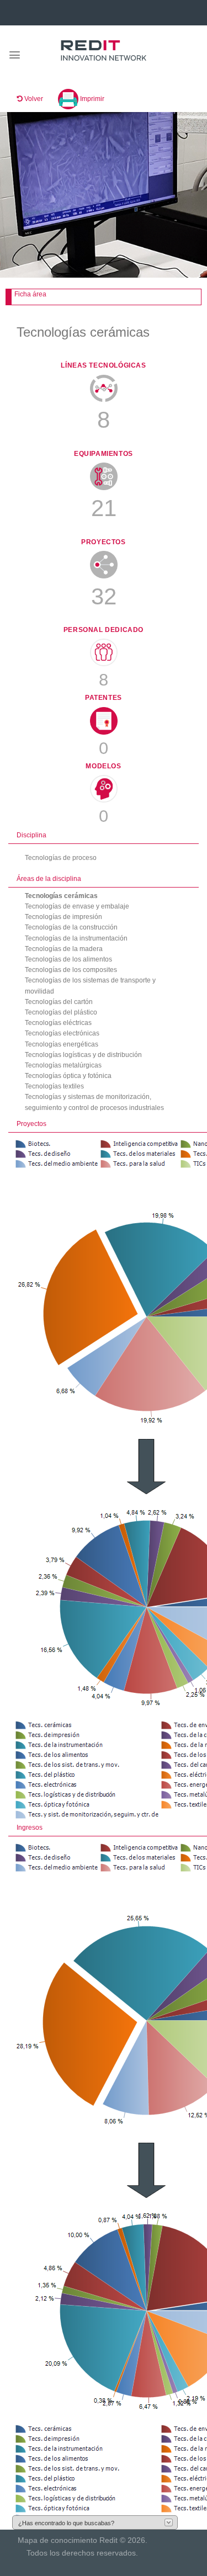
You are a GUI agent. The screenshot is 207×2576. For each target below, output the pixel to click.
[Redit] (104, 51)
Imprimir (91, 99)
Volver (33, 99)
